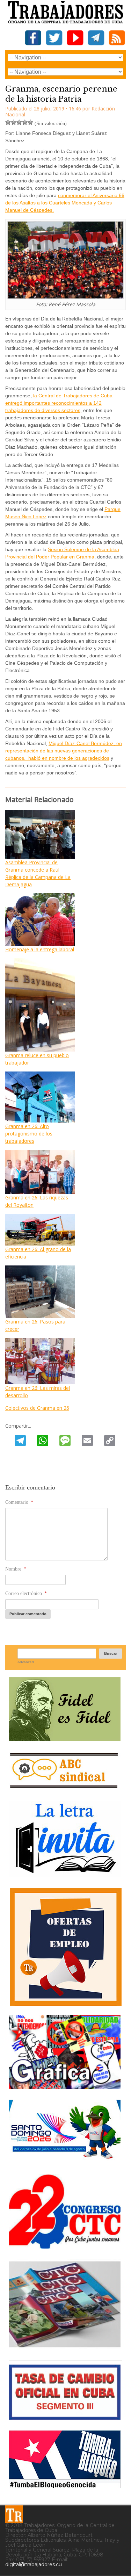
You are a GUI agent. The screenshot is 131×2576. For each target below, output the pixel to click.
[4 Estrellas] (25, 122)
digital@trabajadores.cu (34, 2564)
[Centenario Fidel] (65, 1738)
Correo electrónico (26, 1593)
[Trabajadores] (14, 2514)
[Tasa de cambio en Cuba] (65, 2417)
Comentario (19, 1502)
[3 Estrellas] (19, 122)
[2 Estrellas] (14, 122)
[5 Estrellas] (30, 122)
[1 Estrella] (8, 122)
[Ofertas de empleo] (65, 1947)
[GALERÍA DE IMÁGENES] (65, 2087)
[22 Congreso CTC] (65, 2246)
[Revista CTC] (65, 2347)
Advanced (26, 1662)
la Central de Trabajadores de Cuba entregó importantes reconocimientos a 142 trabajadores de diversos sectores (59, 403)
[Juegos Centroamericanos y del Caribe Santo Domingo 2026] (65, 2161)
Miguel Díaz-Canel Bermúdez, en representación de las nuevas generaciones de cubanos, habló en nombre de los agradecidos (64, 751)
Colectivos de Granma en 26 (37, 1408)
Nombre (16, 1569)
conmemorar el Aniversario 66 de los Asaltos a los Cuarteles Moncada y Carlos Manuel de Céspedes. (65, 203)
